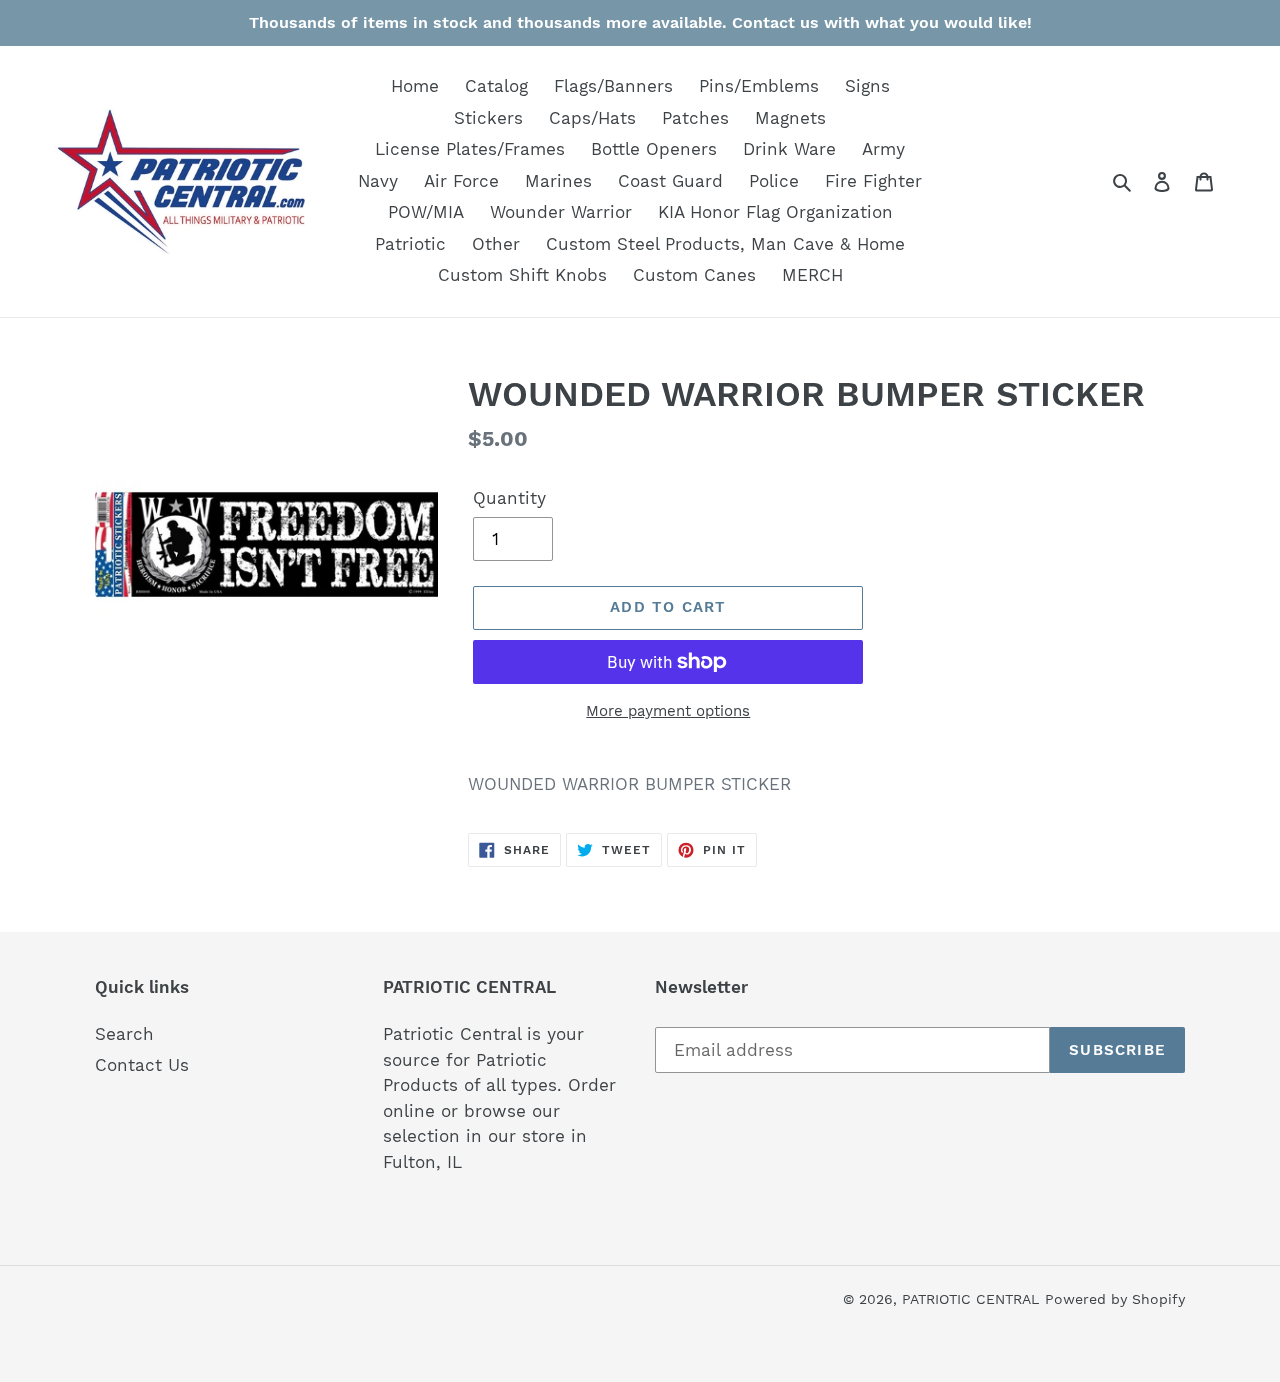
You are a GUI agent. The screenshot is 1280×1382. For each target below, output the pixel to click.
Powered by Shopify (1115, 1299)
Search (124, 1034)
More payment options (668, 711)
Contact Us (142, 1065)
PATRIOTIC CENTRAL (970, 1299)
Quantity (509, 498)
